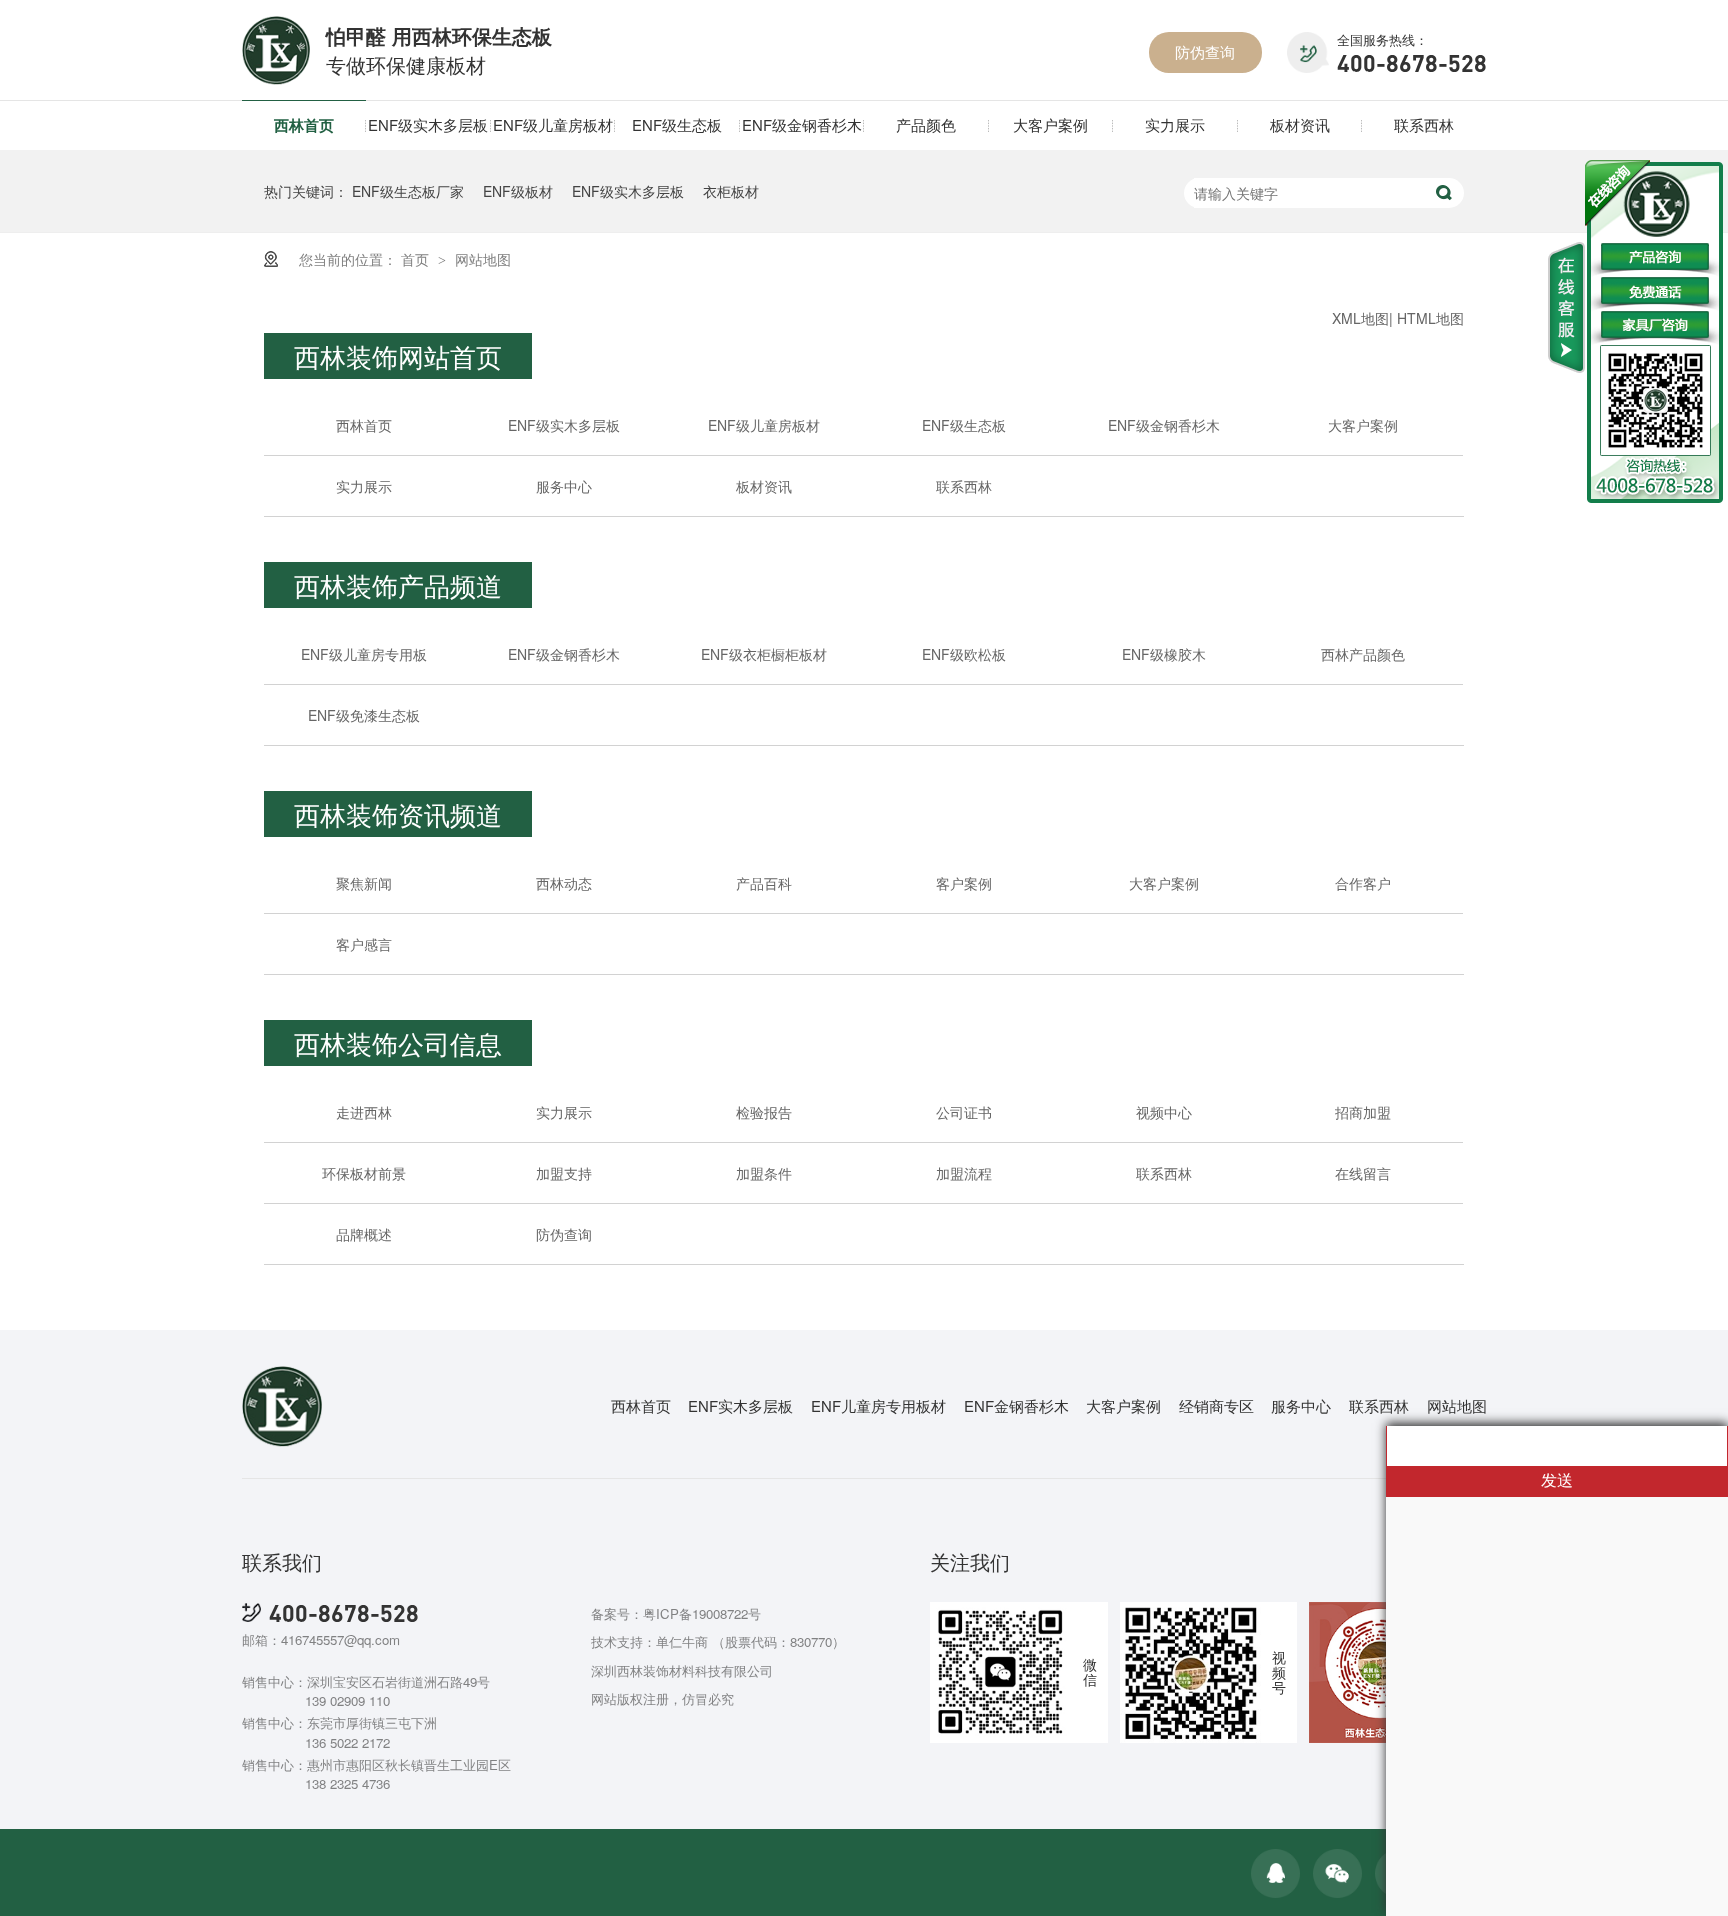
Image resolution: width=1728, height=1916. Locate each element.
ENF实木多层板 (740, 1405)
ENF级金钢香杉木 (802, 124)
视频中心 (1164, 1112)
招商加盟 (1363, 1112)
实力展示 (1175, 124)
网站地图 (483, 259)
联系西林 (1424, 124)
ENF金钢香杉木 (1016, 1405)
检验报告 (764, 1112)
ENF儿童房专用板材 (878, 1405)
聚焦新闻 (364, 883)
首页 (417, 259)
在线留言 (1363, 1173)
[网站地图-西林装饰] (276, 78)
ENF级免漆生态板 (364, 715)
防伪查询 (1205, 51)
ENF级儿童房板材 (553, 124)
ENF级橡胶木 (1164, 654)
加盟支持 (564, 1173)
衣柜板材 (731, 191)
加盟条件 (764, 1173)
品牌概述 (364, 1234)
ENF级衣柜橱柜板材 (764, 654)
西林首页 (304, 125)
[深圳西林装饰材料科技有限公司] (282, 1441)
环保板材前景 (364, 1173)
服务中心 (564, 486)
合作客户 (1363, 883)
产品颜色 (926, 124)
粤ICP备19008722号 (702, 1613)
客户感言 (364, 944)
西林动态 (564, 883)
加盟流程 (964, 1173)
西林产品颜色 (1363, 654)
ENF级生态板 (677, 124)
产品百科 (764, 883)
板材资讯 (1300, 124)
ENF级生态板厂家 (408, 191)
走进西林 (364, 1112)
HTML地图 (1430, 318)
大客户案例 (1050, 124)
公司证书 (964, 1112)
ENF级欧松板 (964, 654)
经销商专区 (1216, 1405)
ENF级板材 (518, 191)
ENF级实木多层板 (428, 124)
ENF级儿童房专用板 (364, 654)
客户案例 (964, 883)
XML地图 (1360, 318)
